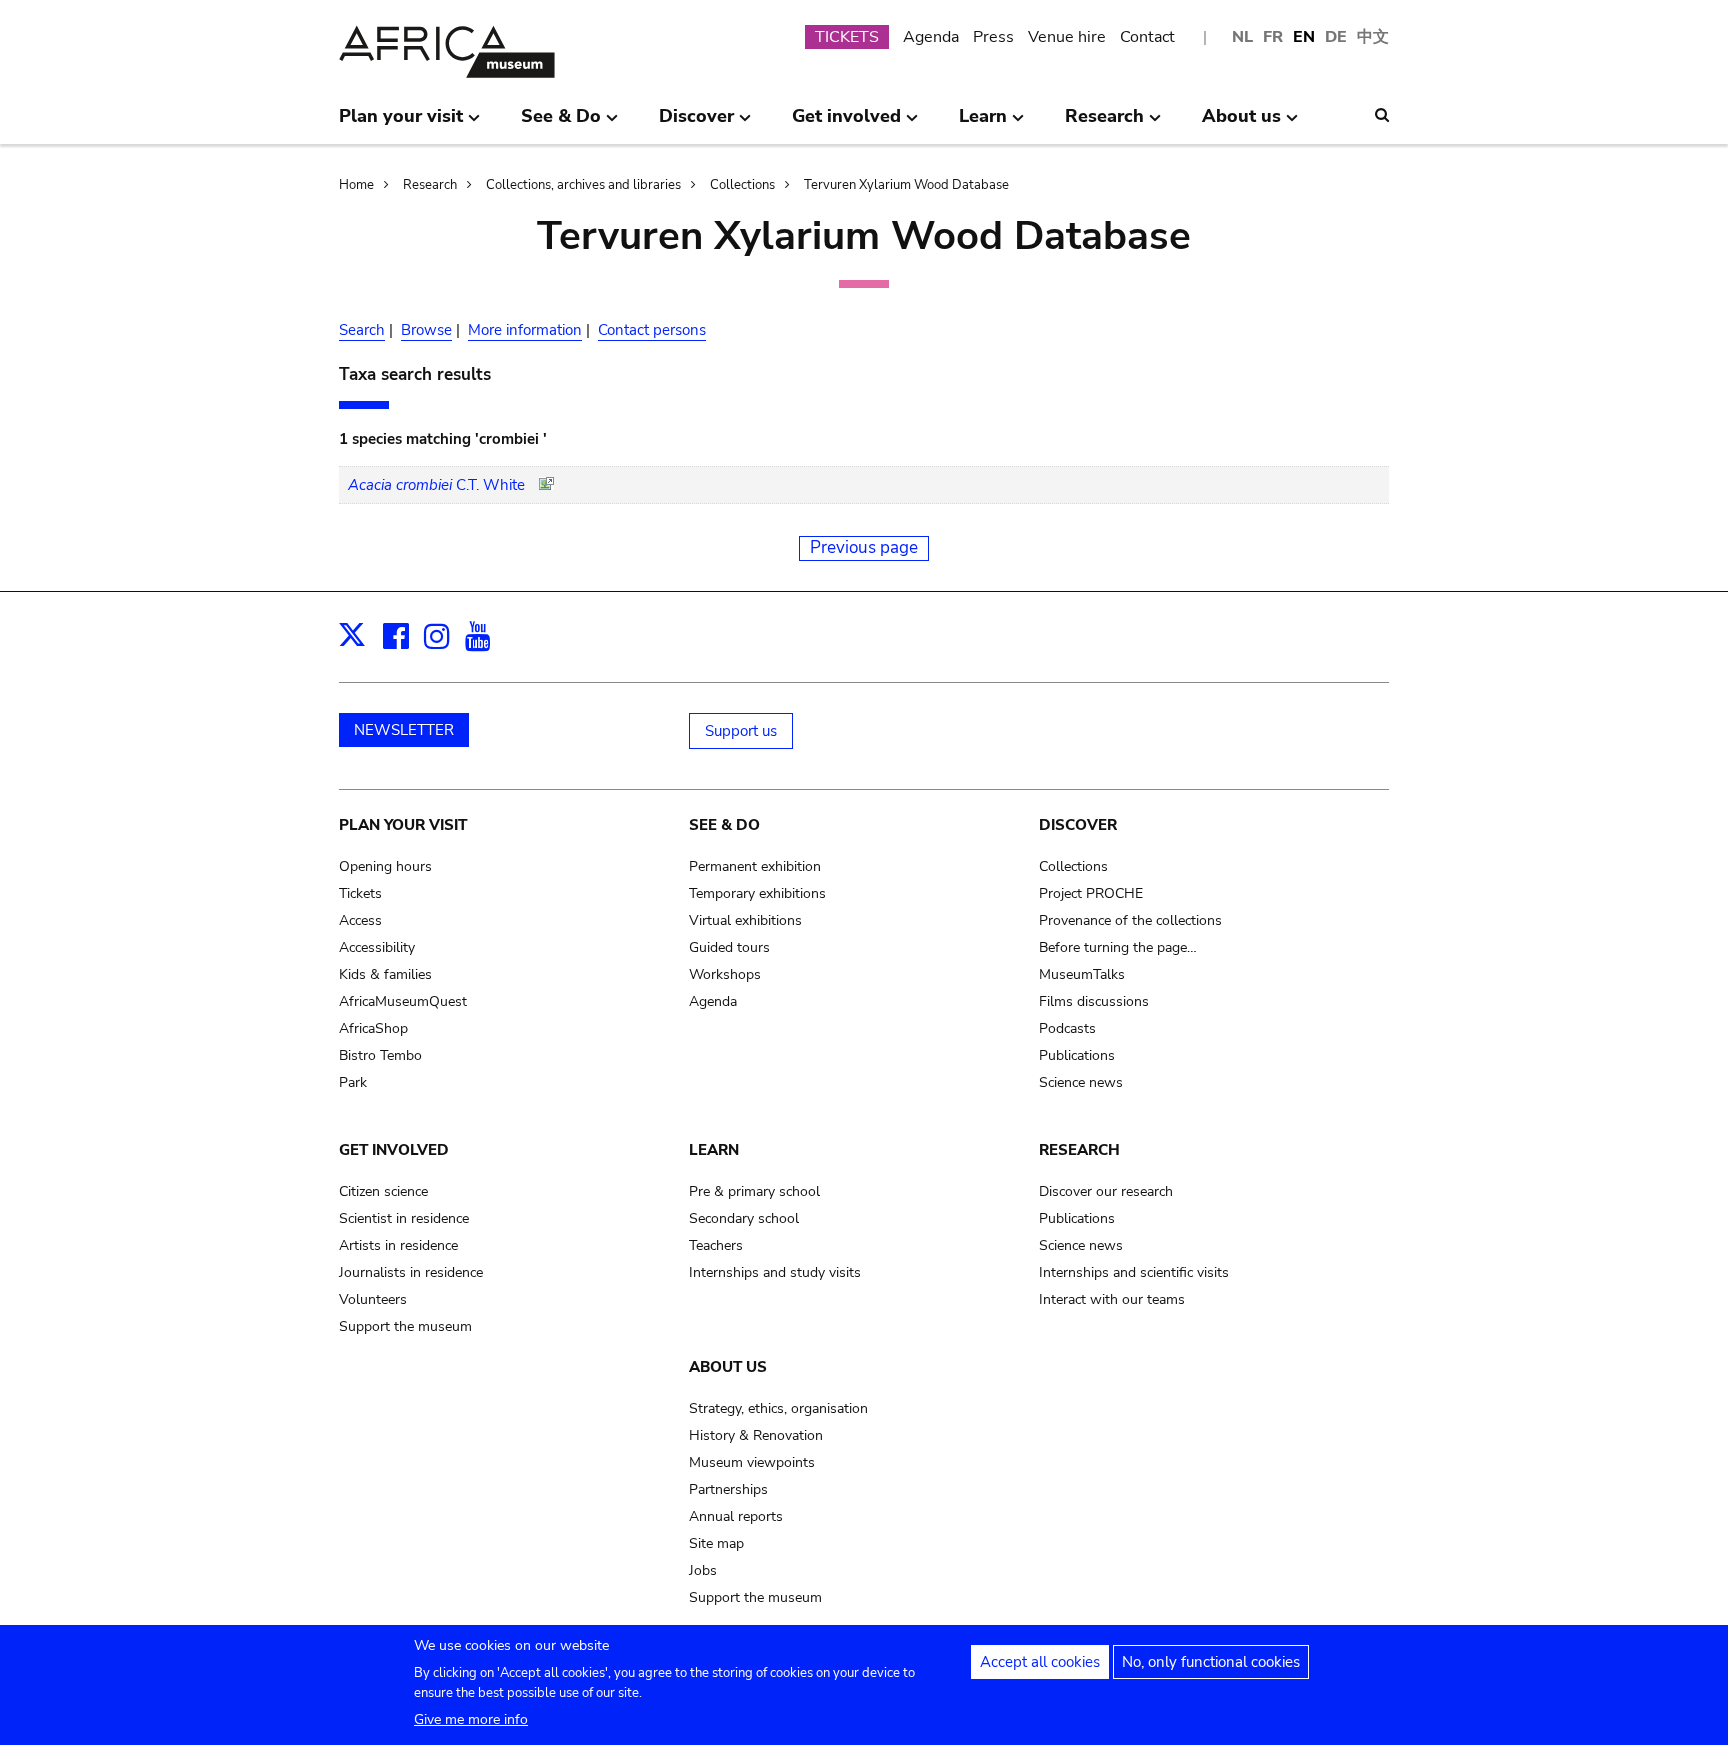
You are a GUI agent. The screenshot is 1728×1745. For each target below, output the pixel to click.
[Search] (1382, 115)
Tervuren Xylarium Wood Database (906, 185)
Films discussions (1094, 1001)
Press (993, 37)
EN (1304, 37)
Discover (1078, 825)
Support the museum (405, 1326)
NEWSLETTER (404, 730)
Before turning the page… (1118, 947)
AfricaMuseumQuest (403, 1001)
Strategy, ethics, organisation (778, 1408)
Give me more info (471, 1719)
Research (430, 185)
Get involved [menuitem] (846, 124)
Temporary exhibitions (757, 893)
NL (1242, 37)
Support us (741, 731)
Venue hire (1067, 37)
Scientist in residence (404, 1218)
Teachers (716, 1245)
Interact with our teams (1112, 1299)
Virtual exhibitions (745, 920)
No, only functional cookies (1211, 1662)
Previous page (864, 547)
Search (362, 330)
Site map (716, 1543)
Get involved (394, 1150)
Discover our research (1106, 1191)
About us (728, 1367)
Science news (1081, 1082)
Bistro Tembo (380, 1055)
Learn (714, 1150)
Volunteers (373, 1299)
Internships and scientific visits (1134, 1272)
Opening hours (385, 866)
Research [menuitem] (1104, 124)
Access (360, 920)
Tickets (360, 893)
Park (353, 1082)
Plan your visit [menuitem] (401, 124)
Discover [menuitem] (696, 124)
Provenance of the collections (1130, 920)
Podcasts (1067, 1028)
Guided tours (729, 947)
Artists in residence (398, 1245)
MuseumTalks (1082, 974)
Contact (1147, 37)
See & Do (724, 825)
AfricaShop (373, 1028)
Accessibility (377, 947)
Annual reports (736, 1516)
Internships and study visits (775, 1272)
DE (1336, 37)
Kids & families (385, 974)
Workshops (725, 974)
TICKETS (847, 37)
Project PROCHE (1091, 893)
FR (1273, 37)
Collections (742, 185)
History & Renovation (756, 1435)
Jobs (703, 1570)
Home (356, 185)
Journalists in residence (411, 1272)
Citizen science (383, 1191)
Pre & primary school (754, 1191)
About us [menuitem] (1241, 124)
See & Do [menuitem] (561, 124)
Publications (1077, 1055)
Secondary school (744, 1218)
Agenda (931, 37)
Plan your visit (403, 825)
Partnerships (728, 1489)
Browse (426, 330)
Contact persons (652, 330)
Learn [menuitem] (983, 124)
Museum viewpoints (752, 1462)
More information (525, 330)
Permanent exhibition (755, 866)
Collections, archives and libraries (583, 185)
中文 (1373, 37)
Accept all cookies (1040, 1662)
